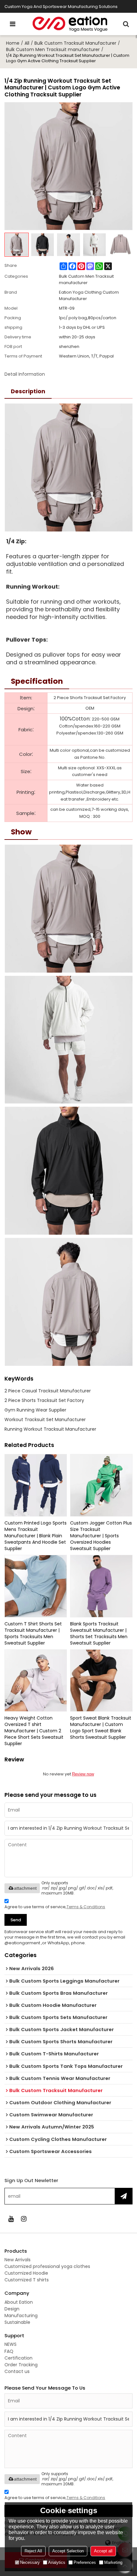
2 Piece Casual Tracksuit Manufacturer (48, 1391)
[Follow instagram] (24, 2219)
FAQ (9, 2351)
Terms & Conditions (86, 1907)
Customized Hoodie (26, 2273)
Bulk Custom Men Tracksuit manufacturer (53, 49)
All (27, 43)
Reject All (33, 2551)
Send (16, 1920)
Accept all (103, 2551)
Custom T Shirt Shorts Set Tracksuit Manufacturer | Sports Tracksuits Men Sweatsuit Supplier (33, 1633)
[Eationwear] (70, 24)
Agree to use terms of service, (55, 1907)
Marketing (113, 2562)
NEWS (11, 2344)
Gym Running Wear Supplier (35, 1410)
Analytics (57, 2562)
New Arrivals (18, 2260)
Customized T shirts (27, 2280)
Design (12, 2309)
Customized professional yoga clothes (47, 2266)
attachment (25, 1888)
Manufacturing (21, 2316)
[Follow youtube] (11, 2219)
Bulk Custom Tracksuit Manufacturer (75, 43)
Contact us (17, 2371)
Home (13, 43)
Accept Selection (68, 2551)
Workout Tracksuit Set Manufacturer (45, 1420)
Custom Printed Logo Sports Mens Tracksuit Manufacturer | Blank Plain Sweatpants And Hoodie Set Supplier (36, 1536)
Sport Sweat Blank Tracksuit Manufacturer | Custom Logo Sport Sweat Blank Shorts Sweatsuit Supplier (101, 1728)
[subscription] (123, 2196)
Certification (18, 2358)
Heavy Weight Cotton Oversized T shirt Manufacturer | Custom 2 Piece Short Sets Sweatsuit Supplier (34, 1731)
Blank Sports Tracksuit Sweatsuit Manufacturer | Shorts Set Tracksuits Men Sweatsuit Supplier (99, 1633)
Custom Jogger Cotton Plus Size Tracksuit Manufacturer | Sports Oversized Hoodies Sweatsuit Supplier (101, 1536)
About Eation (19, 2302)
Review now (83, 1774)
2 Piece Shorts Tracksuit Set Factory (44, 1400)
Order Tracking (21, 2365)
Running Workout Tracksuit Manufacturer (50, 1429)
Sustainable (17, 2322)
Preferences (85, 2562)
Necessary (30, 2562)
